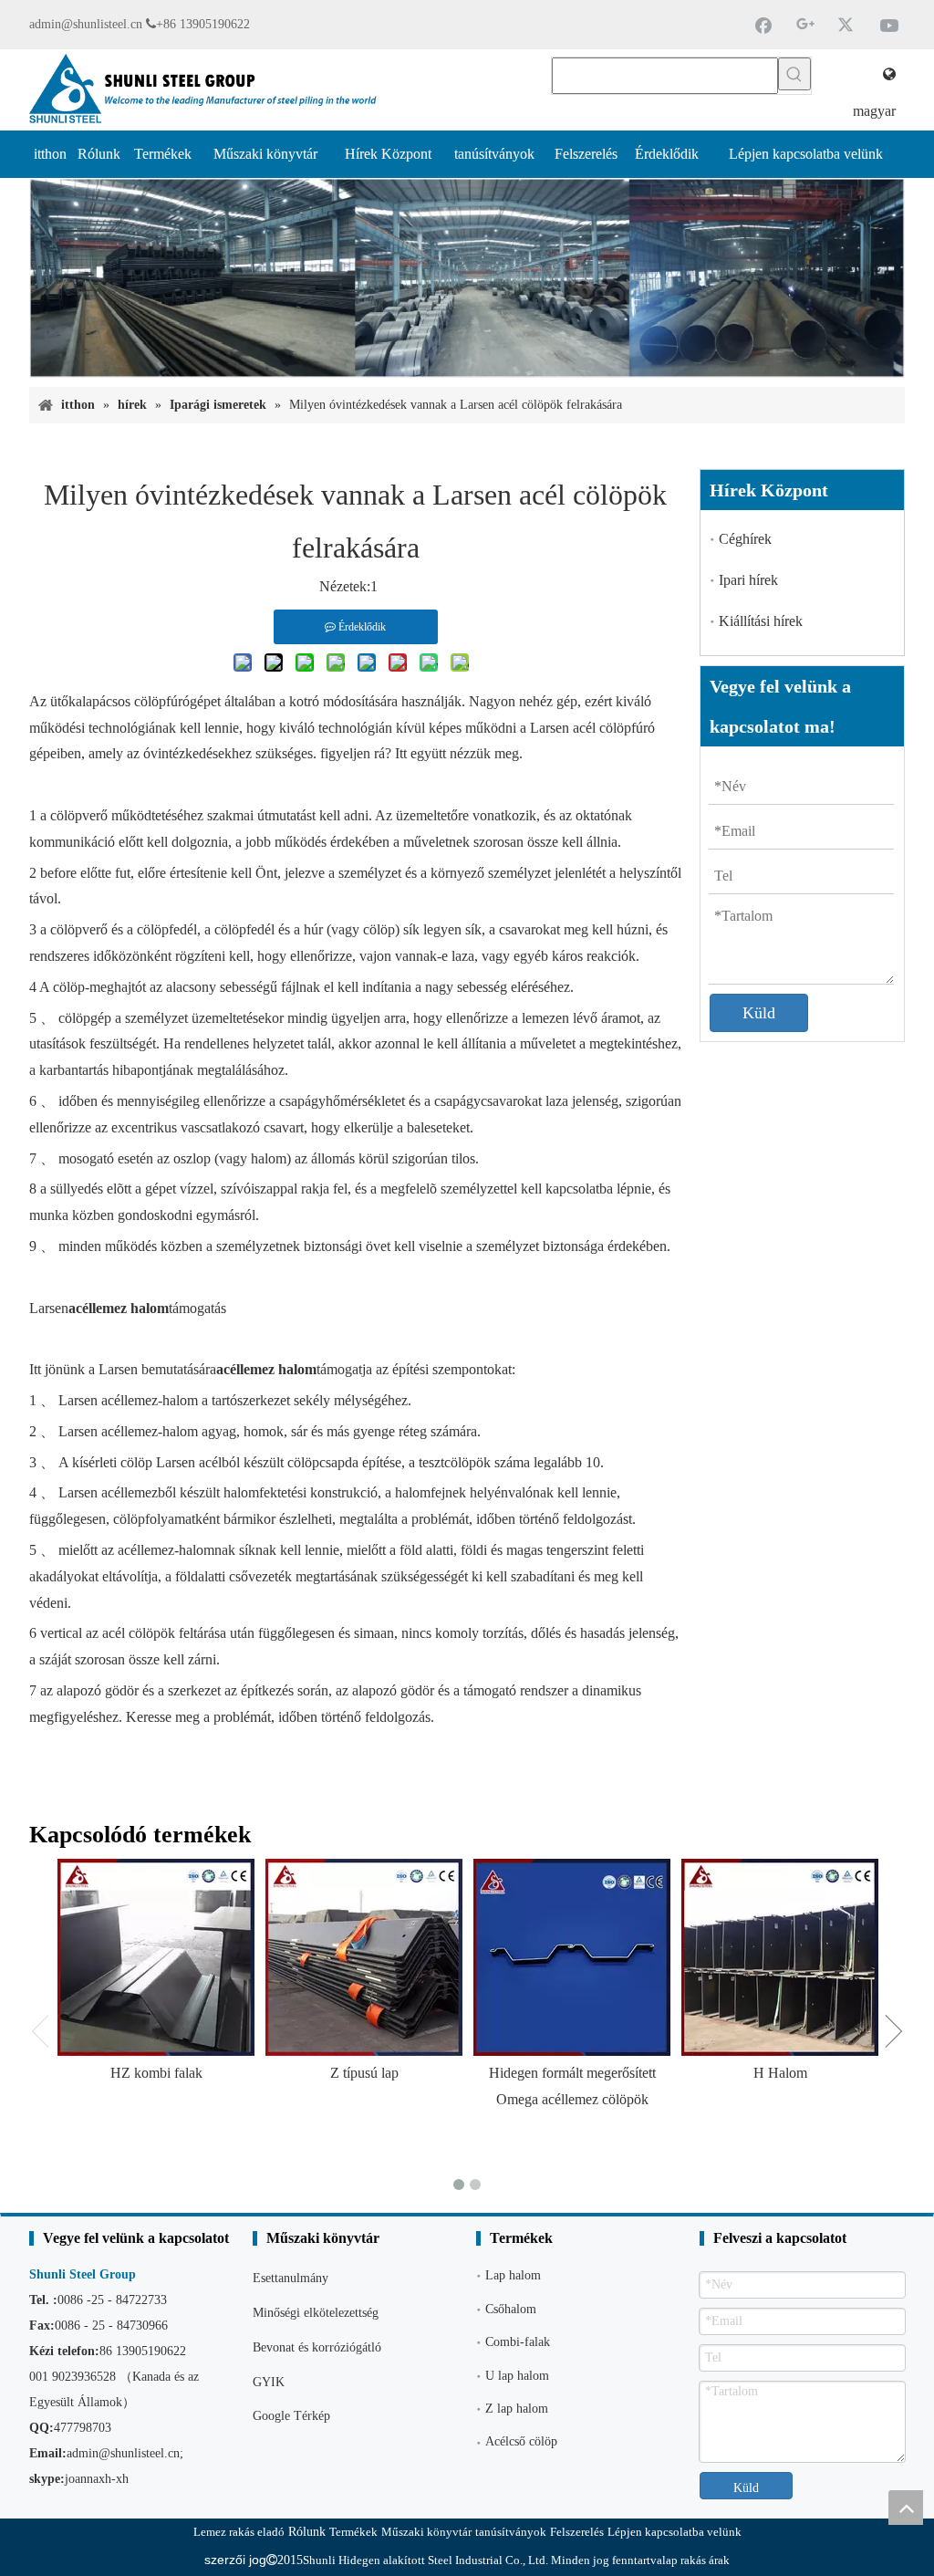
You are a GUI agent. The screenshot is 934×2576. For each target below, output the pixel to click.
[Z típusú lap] (364, 1957)
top (906, 2508)
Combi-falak (518, 2342)
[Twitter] (847, 25)
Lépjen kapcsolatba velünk (675, 2532)
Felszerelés (577, 2532)
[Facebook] (763, 25)
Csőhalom (511, 2309)
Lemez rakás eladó (239, 2532)
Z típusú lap (364, 2073)
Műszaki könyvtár (426, 2532)
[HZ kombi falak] (156, 1957)
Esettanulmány (291, 2278)
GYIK (269, 2382)
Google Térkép (291, 2416)
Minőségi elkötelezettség (316, 2313)
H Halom (780, 2073)
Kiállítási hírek (761, 621)
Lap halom (513, 2275)
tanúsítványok (511, 2532)
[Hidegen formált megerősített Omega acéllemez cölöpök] (572, 1957)
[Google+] (805, 25)
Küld (759, 1013)
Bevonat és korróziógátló (317, 2347)
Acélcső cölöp (521, 2441)
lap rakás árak (696, 2560)
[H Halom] (780, 1957)
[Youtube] (889, 25)
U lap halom (517, 2376)
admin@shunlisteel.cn (86, 24)
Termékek (353, 2532)
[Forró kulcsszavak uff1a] (794, 74)
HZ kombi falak (156, 2073)
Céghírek (745, 539)
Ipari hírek (748, 580)
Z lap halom (517, 2409)
